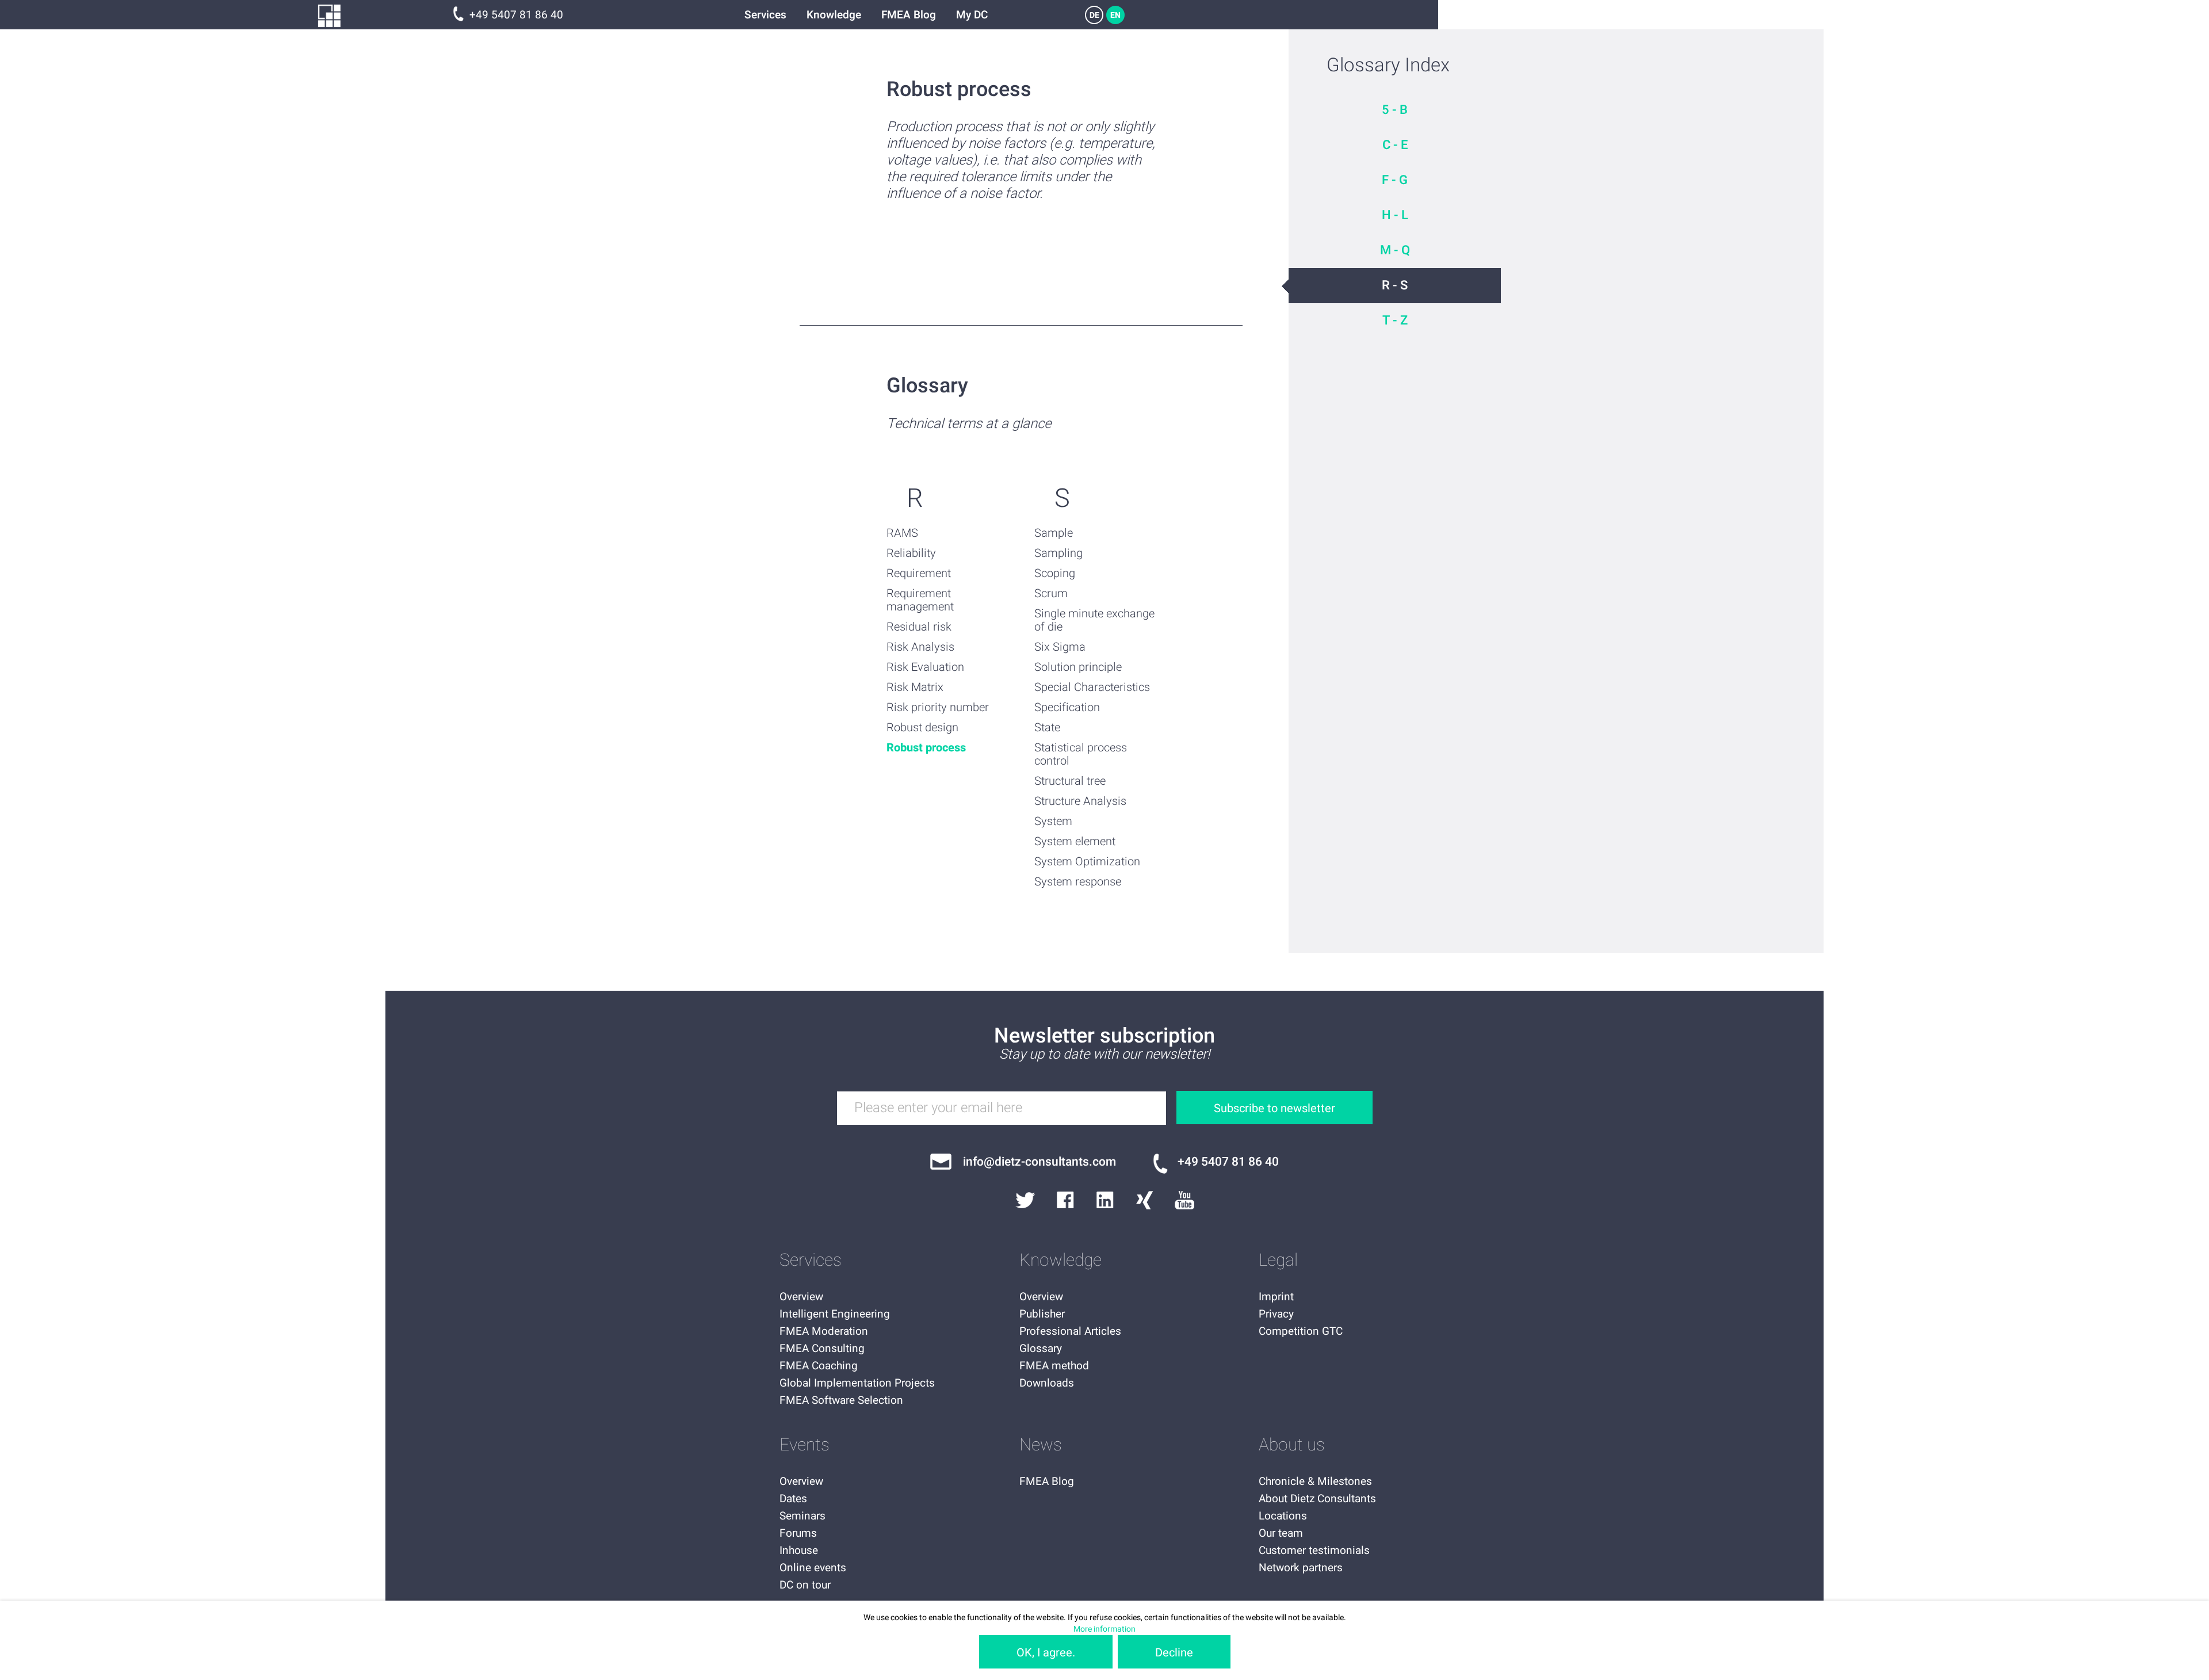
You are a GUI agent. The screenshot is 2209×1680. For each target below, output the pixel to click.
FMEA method (1054, 1366)
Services (765, 15)
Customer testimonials (1314, 1551)
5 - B (1395, 110)
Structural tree (1070, 781)
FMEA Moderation (824, 1331)
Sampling (1058, 553)
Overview (801, 1297)
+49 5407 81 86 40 (516, 15)
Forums (798, 1533)
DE (1094, 15)
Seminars (802, 1516)
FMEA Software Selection (841, 1400)
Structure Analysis (1080, 801)
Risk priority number (938, 707)
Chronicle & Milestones (1315, 1482)
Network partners (1301, 1568)
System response (1078, 882)
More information (1104, 1629)
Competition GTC (1301, 1331)
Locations (1283, 1516)
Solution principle (1078, 667)
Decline (1174, 1653)
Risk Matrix (915, 687)
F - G (1395, 180)
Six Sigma (1060, 647)
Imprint (1276, 1297)
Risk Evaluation (925, 667)
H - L (1395, 215)
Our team (1281, 1533)
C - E (1395, 145)
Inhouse (799, 1551)
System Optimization (1087, 862)
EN (1115, 15)
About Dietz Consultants (1317, 1499)
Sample (1054, 533)
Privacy (1276, 1314)
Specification (1067, 707)
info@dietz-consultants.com (1039, 1162)
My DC (972, 15)
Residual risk (919, 627)
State (1047, 728)
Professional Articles (1070, 1331)
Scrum (1051, 593)
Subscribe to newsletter (1274, 1108)
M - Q (1395, 250)
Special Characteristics (1092, 687)
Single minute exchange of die (1094, 620)
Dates (793, 1499)
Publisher (1042, 1314)
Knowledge (834, 15)
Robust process (926, 748)
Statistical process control (1081, 754)
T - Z (1395, 320)
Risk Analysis (920, 647)
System (1053, 821)
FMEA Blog (909, 15)
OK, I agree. (1046, 1653)
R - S (1395, 285)
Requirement (919, 573)
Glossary (1041, 1349)
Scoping (1055, 573)
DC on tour (805, 1585)
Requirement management (920, 600)
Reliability (911, 553)
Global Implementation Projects (857, 1383)
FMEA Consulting (822, 1349)
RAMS (902, 533)
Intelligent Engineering (835, 1314)
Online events (813, 1568)
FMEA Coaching (819, 1366)
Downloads (1047, 1383)
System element (1075, 841)
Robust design (922, 728)
